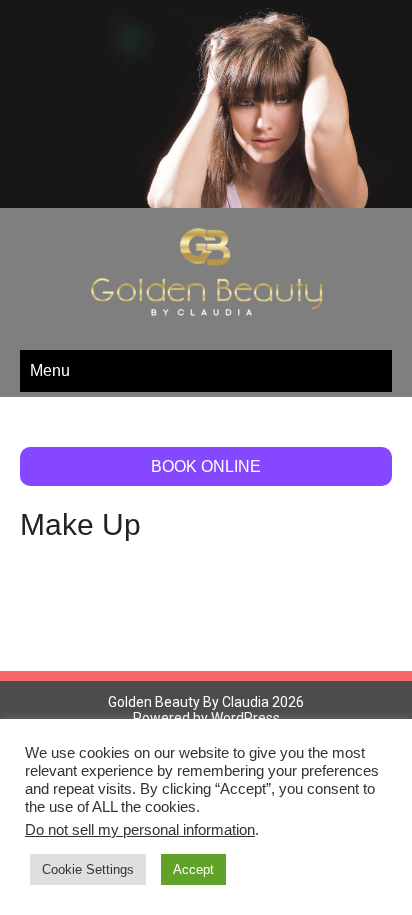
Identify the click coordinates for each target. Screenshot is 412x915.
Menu (50, 346)
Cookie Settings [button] (88, 869)
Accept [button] (193, 869)
